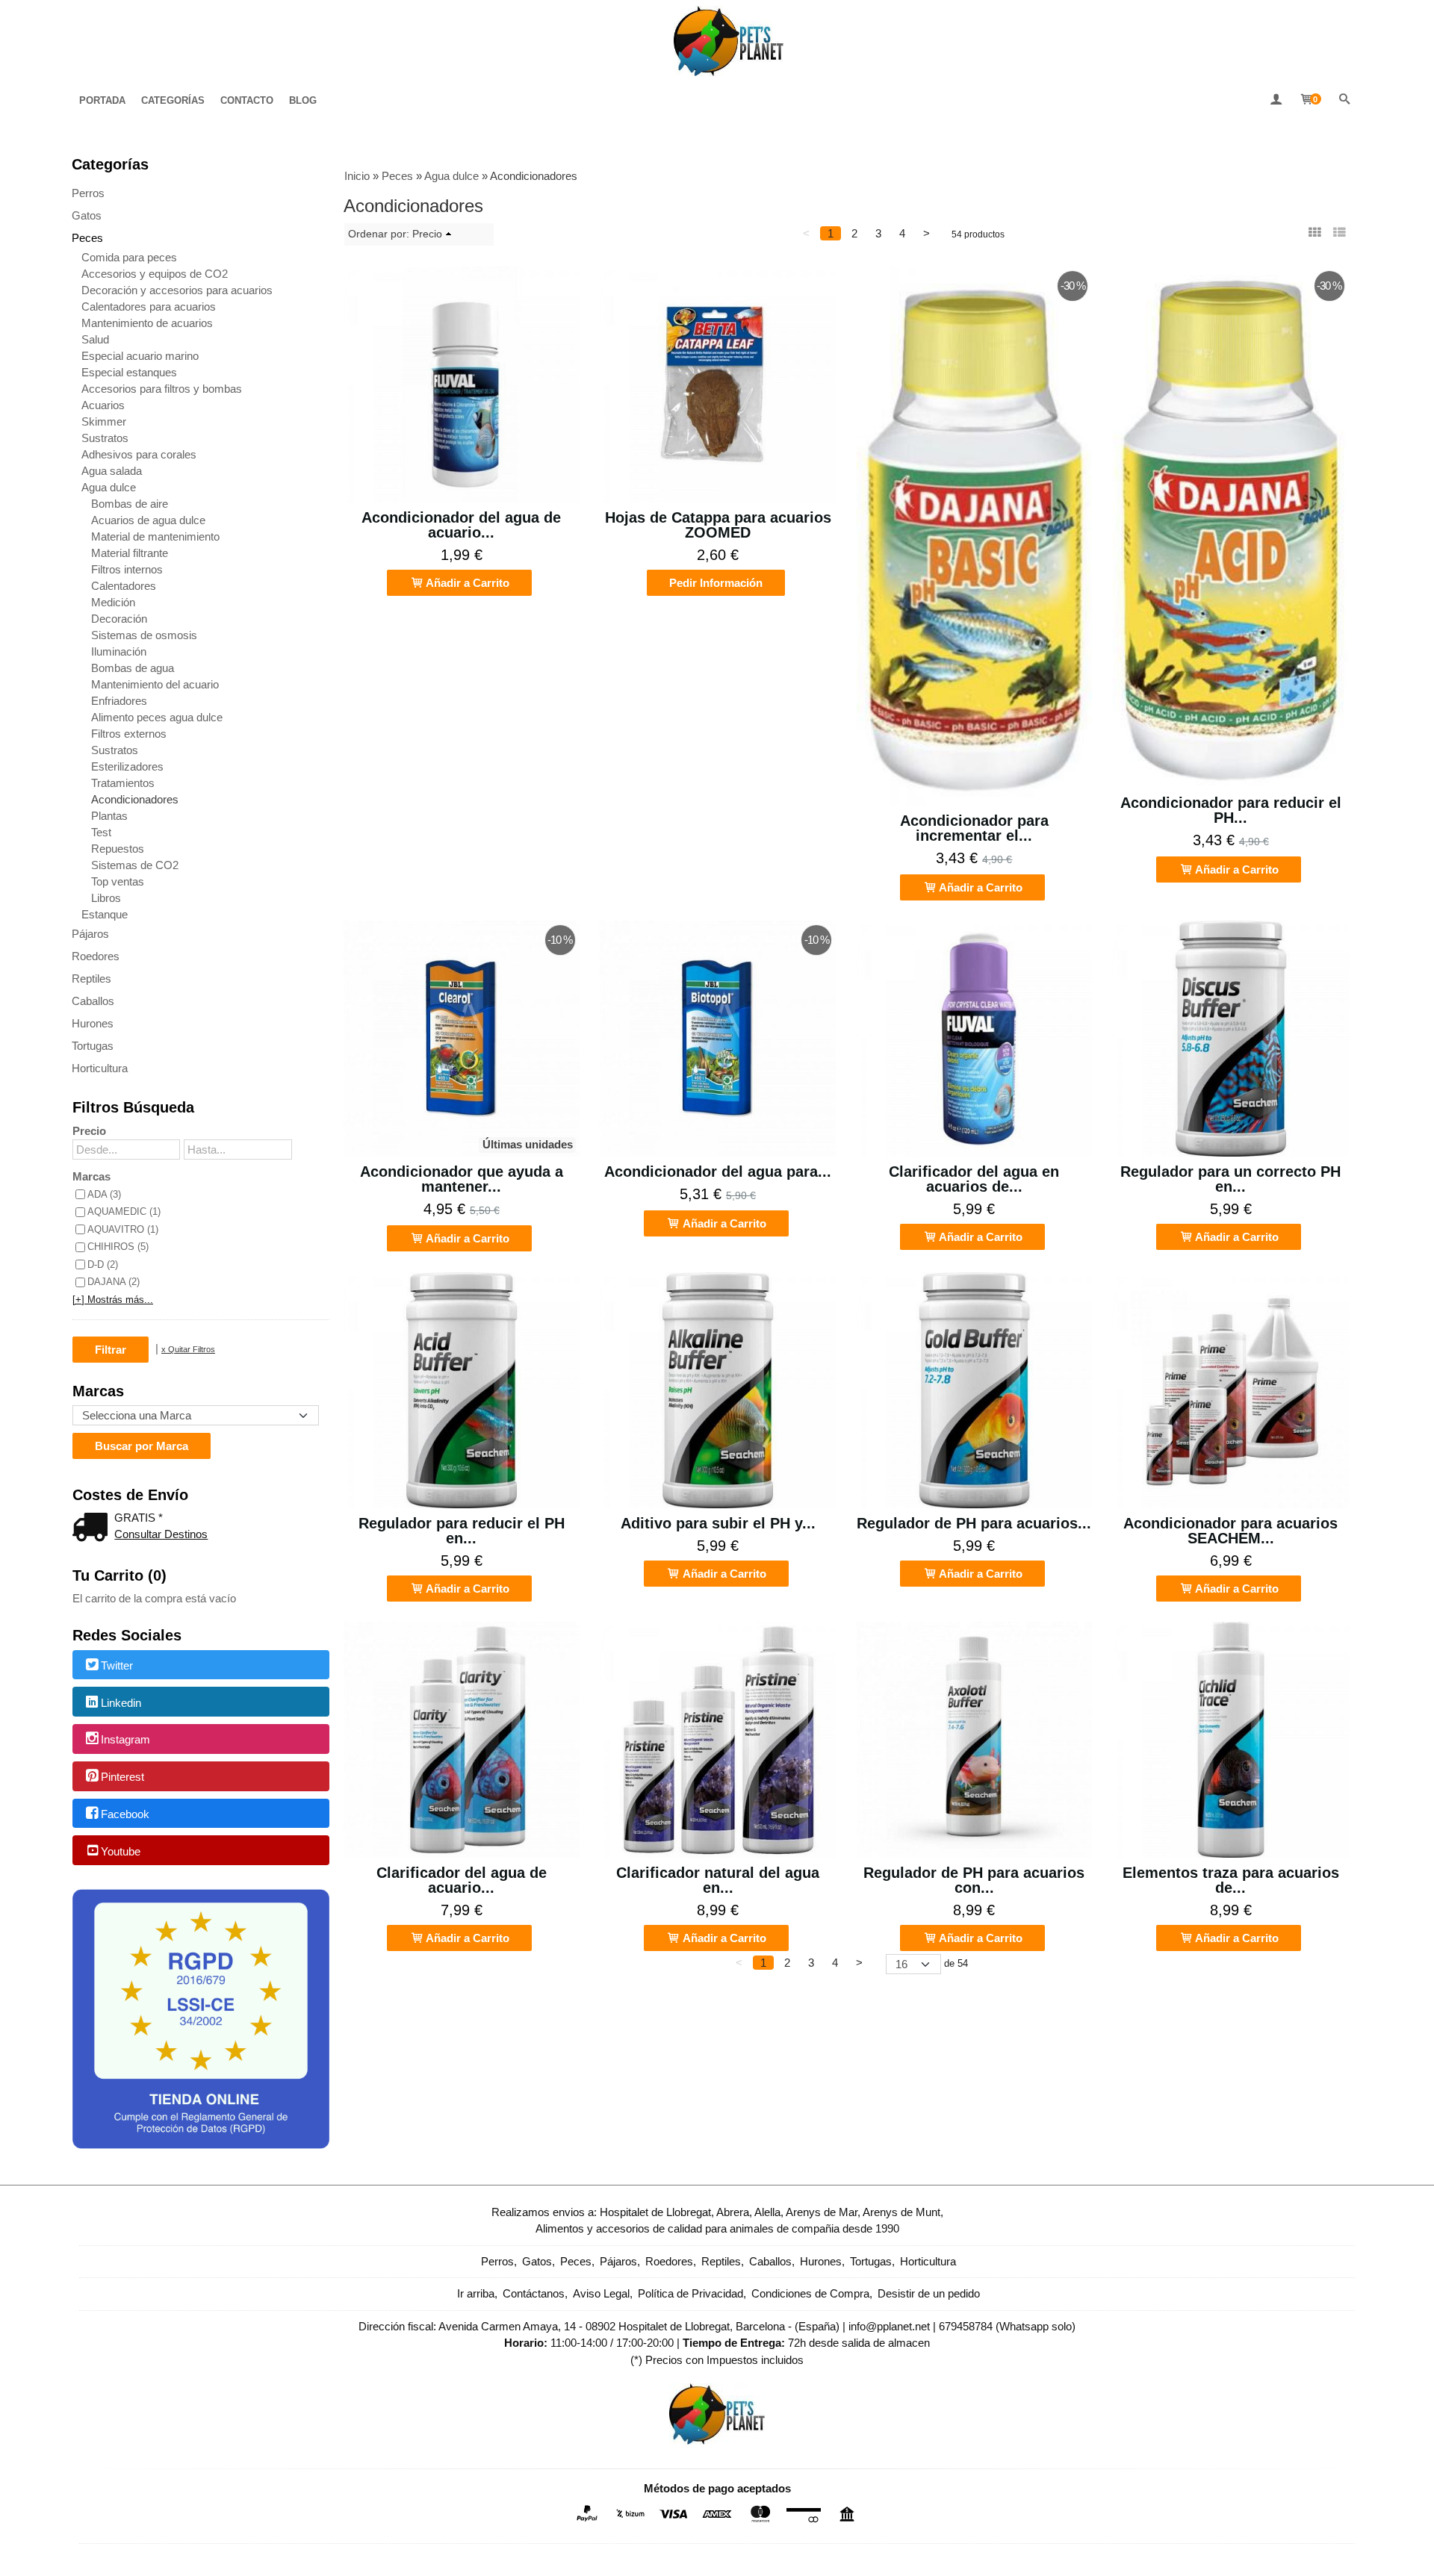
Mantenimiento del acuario (155, 684)
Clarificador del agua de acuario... (462, 1880)
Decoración (119, 619)
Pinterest (122, 1777)
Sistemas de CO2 (135, 865)
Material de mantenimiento (155, 536)
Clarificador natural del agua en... (718, 1880)
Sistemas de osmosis (144, 635)
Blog (303, 100)
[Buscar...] (1344, 100)
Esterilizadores (127, 766)
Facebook (125, 1814)
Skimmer (104, 421)
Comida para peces (129, 257)
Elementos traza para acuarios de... (1231, 1880)
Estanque (105, 914)
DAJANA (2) (114, 1282)
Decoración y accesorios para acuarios (177, 290)
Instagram (125, 1740)
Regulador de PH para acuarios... (974, 1523)
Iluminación (119, 651)
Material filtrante (130, 553)
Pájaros (90, 934)
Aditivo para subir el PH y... (718, 1523)
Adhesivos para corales (139, 454)
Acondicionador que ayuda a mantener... (462, 1179)
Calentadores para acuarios (149, 307)
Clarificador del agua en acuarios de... (974, 1179)
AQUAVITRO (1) (123, 1229)
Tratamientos (123, 783)
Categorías (173, 100)
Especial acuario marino (140, 356)
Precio (89, 1131)
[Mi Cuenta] (1276, 100)
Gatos (87, 215)
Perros (88, 193)
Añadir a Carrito (466, 583)
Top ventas (118, 881)
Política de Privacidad (690, 2293)
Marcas (91, 1176)
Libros (106, 898)
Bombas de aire (130, 504)
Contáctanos (534, 2293)
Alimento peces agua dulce (157, 717)
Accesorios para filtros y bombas (162, 389)
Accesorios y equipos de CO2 (155, 274)
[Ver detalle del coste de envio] (93, 1529)
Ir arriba (476, 2293)
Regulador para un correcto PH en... (1230, 1179)
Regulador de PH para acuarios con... (974, 1880)
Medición (113, 602)
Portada (102, 100)
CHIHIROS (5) (118, 1247)
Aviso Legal (601, 2293)
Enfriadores (119, 701)
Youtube (121, 1851)
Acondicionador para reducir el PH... (1231, 810)
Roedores (96, 956)
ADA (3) (104, 1194)
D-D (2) (103, 1264)
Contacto (247, 100)
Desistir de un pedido (929, 2293)
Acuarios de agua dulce (148, 520)
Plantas (109, 816)
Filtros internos (127, 569)
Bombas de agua (133, 668)
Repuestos (118, 849)
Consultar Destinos (161, 1534)
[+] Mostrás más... (113, 1300)
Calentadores (124, 586)
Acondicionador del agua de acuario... (461, 525)
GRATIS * (139, 1518)
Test (101, 832)
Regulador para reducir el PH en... (462, 1531)
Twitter (117, 1665)
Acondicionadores (135, 799)
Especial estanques (129, 372)
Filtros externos (129, 734)
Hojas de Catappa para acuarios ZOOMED (718, 525)
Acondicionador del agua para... (718, 1172)
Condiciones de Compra (810, 2293)
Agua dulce (109, 487)
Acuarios (103, 405)
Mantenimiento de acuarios (147, 323)
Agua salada (112, 471)
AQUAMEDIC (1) (124, 1211)
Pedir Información (716, 583)
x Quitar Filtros (188, 1349)
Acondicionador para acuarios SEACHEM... (1230, 1531)
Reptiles (91, 979)
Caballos (93, 1001)
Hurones (93, 1023)
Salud (95, 339)
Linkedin (121, 1703)
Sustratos (105, 438)
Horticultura (100, 1068)
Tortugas (93, 1046)
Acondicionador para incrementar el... (974, 828)
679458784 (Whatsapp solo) (1007, 2326)
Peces (87, 238)
